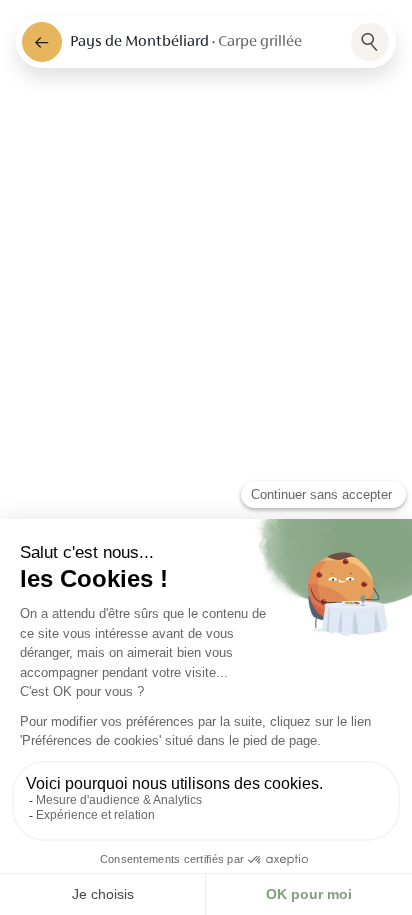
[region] (206, 457)
